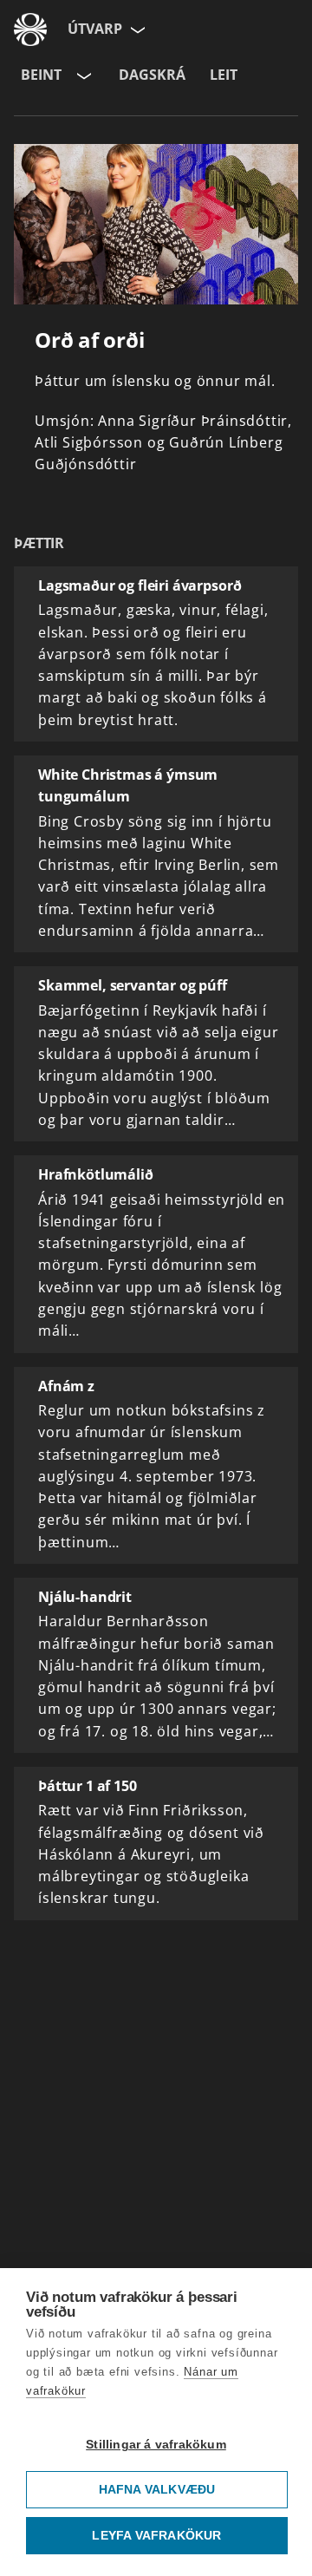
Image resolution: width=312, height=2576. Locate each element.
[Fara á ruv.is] (30, 29)
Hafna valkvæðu (157, 2490)
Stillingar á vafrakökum (156, 2445)
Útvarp (95, 29)
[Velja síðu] (136, 29)
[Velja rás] (82, 75)
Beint (41, 75)
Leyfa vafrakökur (156, 2536)
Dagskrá (152, 75)
